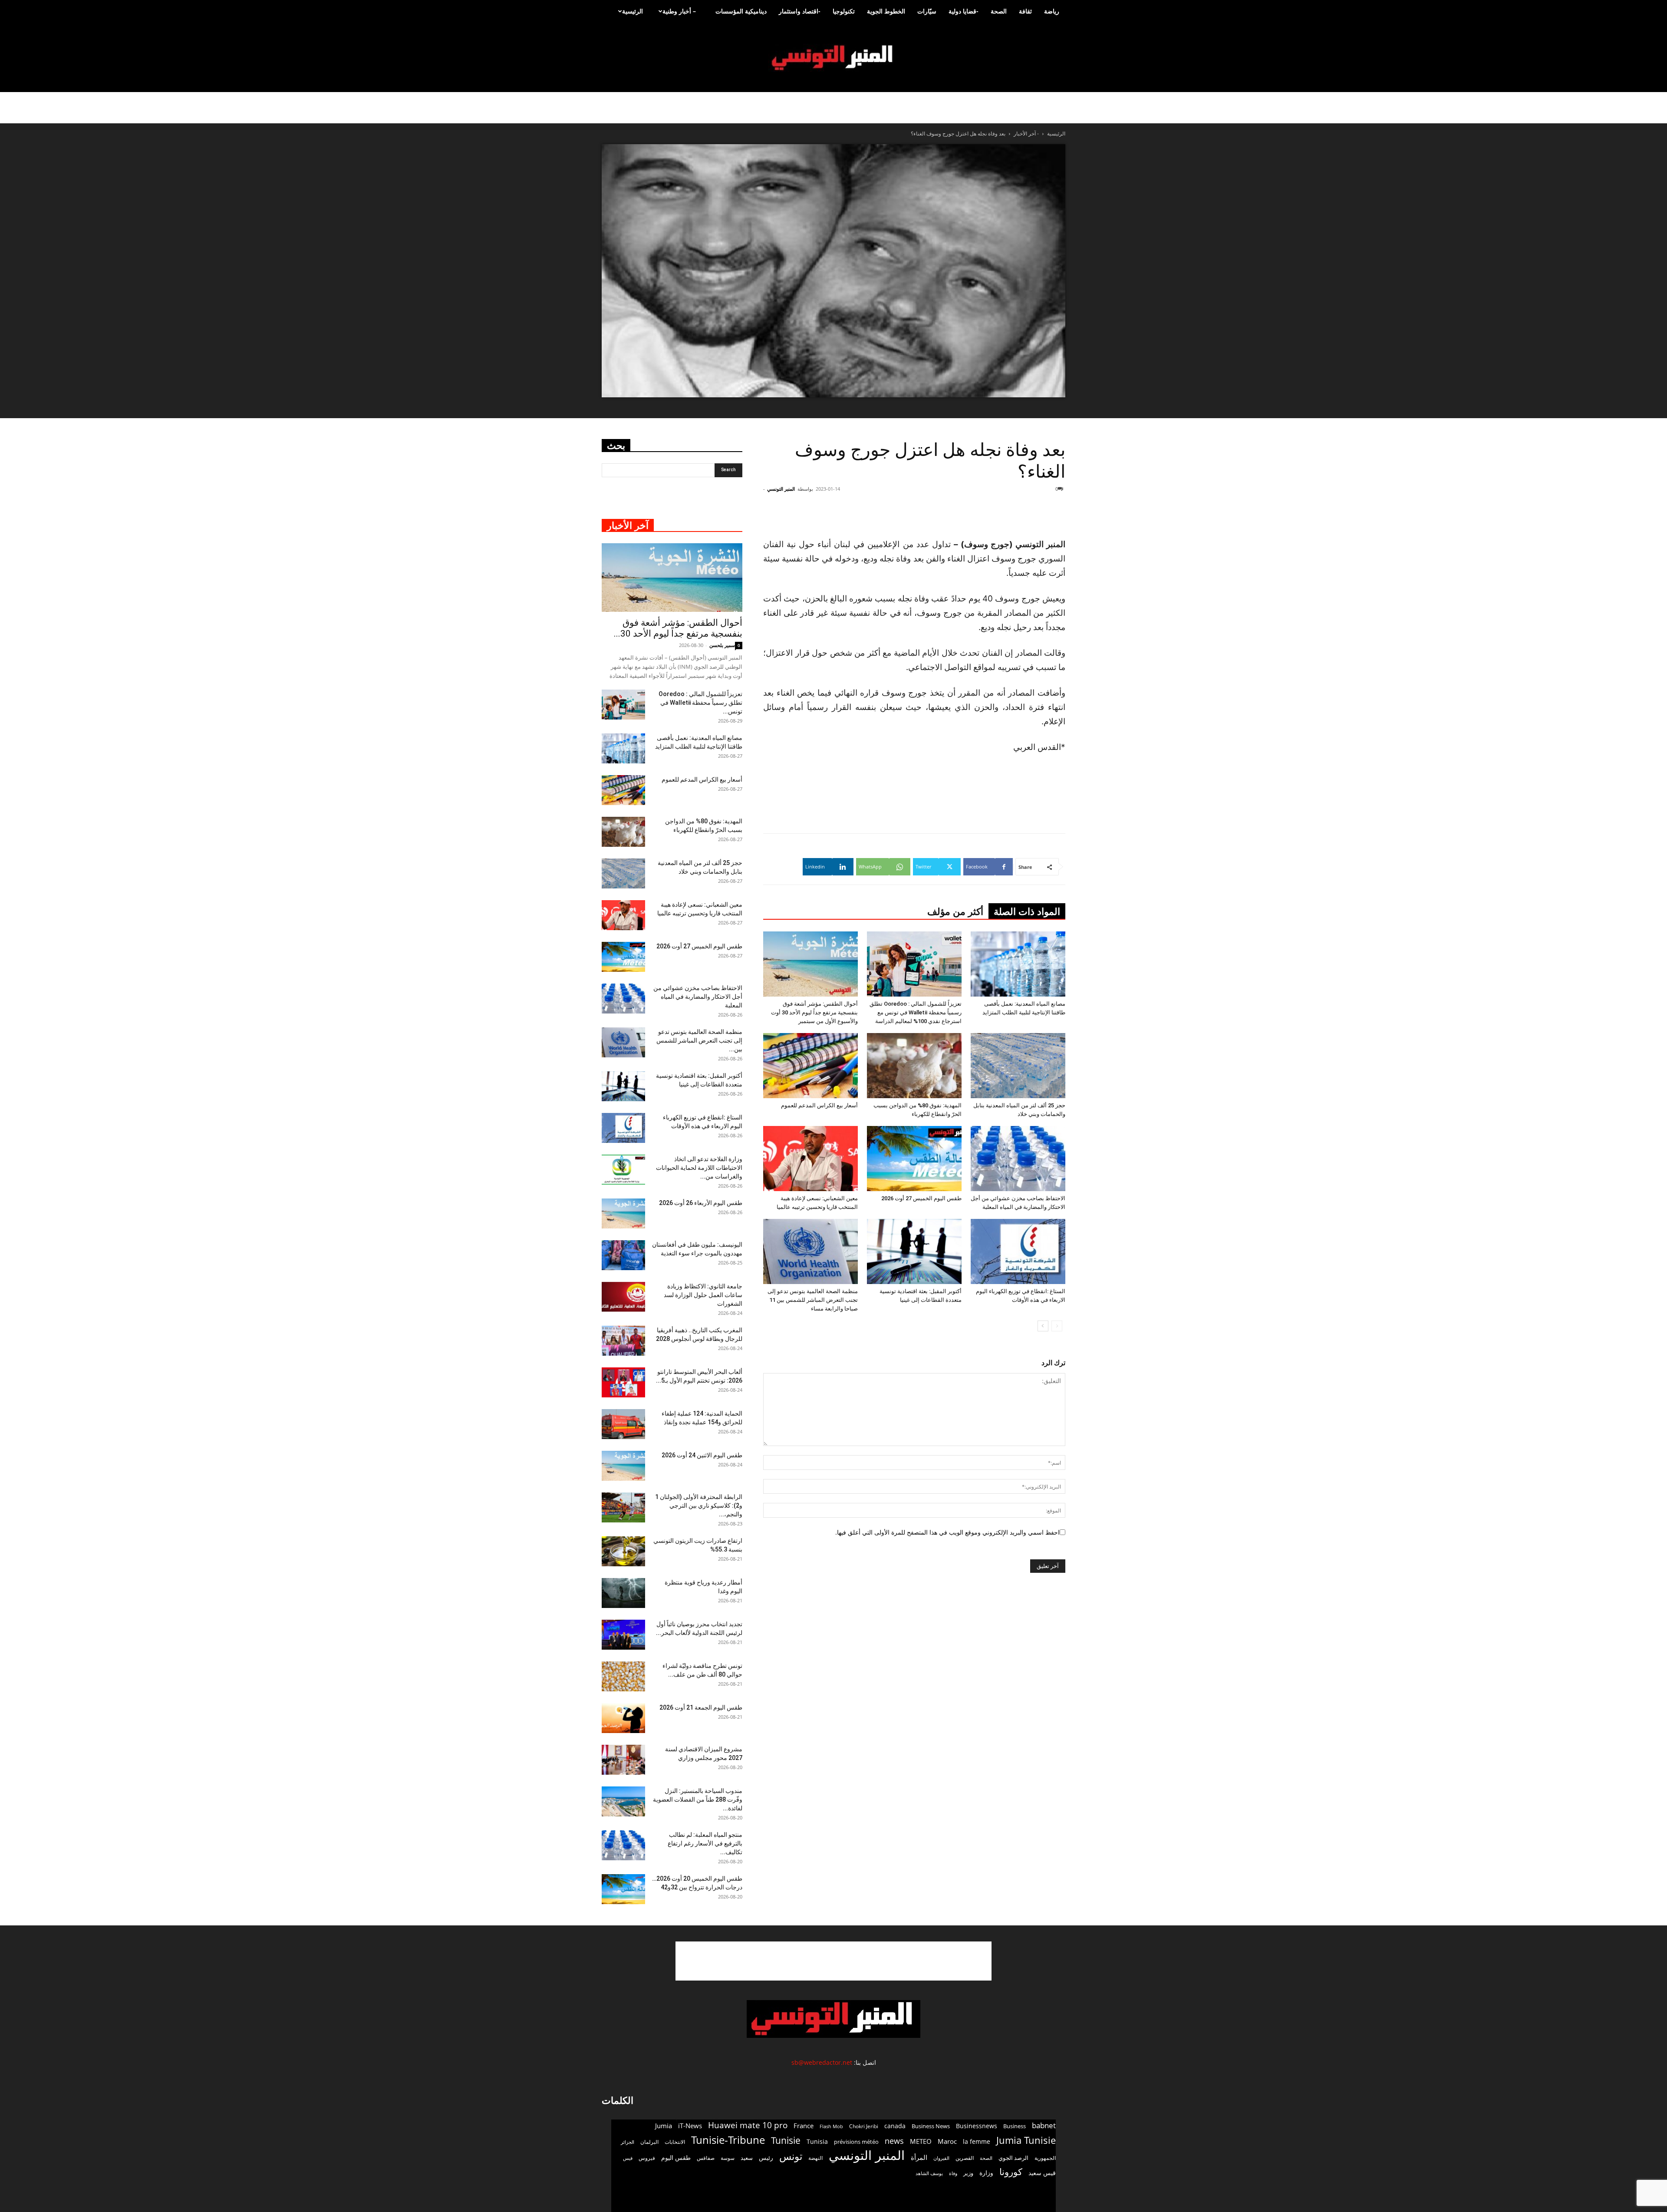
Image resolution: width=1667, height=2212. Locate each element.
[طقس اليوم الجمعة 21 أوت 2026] (623, 1718)
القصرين (965, 2158)
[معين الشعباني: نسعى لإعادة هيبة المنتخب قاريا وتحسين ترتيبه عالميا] (810, 1159)
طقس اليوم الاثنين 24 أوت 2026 (702, 1455)
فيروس (647, 2158)
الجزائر (628, 2142)
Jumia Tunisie (1026, 2140)
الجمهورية (1045, 2158)
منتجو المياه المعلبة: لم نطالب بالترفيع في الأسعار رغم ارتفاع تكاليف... (705, 1843)
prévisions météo (856, 2142)
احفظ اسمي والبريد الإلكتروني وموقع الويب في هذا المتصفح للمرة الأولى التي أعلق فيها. (947, 1532)
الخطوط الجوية (886, 11)
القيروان (941, 2158)
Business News (931, 2126)
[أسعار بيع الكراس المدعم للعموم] (810, 1066)
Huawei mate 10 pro (748, 2125)
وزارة (986, 2173)
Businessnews (977, 2126)
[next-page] (1043, 1326)
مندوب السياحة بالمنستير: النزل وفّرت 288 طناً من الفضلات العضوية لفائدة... (698, 1799)
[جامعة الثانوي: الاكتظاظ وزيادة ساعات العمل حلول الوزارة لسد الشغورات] (623, 1297)
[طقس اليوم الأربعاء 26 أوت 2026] (623, 1213)
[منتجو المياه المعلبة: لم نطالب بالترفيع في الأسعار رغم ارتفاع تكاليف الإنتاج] (623, 1845)
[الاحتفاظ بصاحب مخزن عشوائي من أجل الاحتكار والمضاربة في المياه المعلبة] (1018, 1159)
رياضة (1052, 11)
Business (1015, 2126)
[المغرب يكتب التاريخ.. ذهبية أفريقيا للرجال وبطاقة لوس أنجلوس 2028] (623, 1341)
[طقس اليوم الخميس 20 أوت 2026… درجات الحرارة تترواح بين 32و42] (623, 1889)
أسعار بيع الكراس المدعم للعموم (819, 1105)
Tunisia (817, 2141)
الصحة (999, 11)
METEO (921, 2141)
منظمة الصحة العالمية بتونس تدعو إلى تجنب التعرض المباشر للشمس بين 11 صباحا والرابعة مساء (813, 1300)
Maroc (947, 2141)
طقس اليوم (676, 2158)
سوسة (728, 2158)
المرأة (919, 2157)
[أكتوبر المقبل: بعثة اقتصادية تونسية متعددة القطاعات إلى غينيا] (914, 1251)
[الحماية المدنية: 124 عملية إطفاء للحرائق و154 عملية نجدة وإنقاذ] (623, 1424)
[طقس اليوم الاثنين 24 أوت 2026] (623, 1466)
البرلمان (649, 2142)
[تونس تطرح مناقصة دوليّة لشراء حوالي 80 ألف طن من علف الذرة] (623, 1676)
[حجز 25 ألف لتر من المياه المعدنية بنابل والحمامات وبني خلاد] (1018, 1066)
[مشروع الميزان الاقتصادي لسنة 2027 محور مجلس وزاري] (623, 1760)
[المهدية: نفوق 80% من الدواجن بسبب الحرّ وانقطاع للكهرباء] (914, 1066)
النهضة (815, 2158)
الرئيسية (633, 11)
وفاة (953, 2173)
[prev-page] (1057, 1326)
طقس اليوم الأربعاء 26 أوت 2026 (701, 1203)
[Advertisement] (1013, 515)
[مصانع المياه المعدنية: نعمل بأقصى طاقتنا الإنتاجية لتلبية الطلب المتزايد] (1018, 964)
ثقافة (1025, 11)
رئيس (766, 2158)
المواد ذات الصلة (1027, 912)
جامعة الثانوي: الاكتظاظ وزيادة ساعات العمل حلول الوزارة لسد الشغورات (703, 1295)
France (804, 2126)
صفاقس (706, 2158)
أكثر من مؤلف (955, 912)
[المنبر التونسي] (833, 58)
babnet (1044, 2125)
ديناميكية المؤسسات (741, 11)
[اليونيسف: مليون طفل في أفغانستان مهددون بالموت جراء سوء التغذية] (623, 1255)
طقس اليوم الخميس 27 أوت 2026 (921, 1198)
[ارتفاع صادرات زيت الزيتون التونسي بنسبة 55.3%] (623, 1551)
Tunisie (786, 2140)
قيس (628, 2158)
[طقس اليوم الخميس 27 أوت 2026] (914, 1159)
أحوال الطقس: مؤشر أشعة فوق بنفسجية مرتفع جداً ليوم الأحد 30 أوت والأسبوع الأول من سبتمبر (814, 1012)
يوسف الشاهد (929, 2173)
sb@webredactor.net (822, 2062)
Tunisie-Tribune (728, 2140)
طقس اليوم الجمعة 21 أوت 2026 (701, 1707)
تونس (791, 2156)
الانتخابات (675, 2142)
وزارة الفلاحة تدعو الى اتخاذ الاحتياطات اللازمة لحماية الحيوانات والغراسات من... (699, 1168)
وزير (968, 2173)
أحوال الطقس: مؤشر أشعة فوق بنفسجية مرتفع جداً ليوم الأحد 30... (678, 628)
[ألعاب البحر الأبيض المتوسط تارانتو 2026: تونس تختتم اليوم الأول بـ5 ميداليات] (623, 1382)
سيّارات (927, 11)
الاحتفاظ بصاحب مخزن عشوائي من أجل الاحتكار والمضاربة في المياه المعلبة (698, 997)
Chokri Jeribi (864, 2126)
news (894, 2141)
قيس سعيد (1042, 2173)
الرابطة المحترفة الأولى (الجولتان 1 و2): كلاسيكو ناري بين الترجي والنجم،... (699, 1505)
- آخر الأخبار (1026, 134)
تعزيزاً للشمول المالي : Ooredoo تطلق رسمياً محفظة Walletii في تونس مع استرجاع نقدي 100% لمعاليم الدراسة (916, 1012)
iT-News (690, 2126)
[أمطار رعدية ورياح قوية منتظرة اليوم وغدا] (623, 1593)
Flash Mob (831, 2126)
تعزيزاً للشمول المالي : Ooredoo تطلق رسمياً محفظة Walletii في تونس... (700, 703)
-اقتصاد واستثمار (800, 11)
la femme (977, 2141)
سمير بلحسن (722, 645)
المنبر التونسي (781, 489)
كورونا (1011, 2172)
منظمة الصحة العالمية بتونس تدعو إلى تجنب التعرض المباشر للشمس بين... (699, 1040)
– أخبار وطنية (679, 11)
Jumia (664, 2126)
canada (895, 2126)
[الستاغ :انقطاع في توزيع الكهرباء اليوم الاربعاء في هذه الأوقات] (1018, 1251)
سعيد (747, 2158)
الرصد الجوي (1013, 2158)
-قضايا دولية (964, 11)
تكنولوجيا (844, 11)
